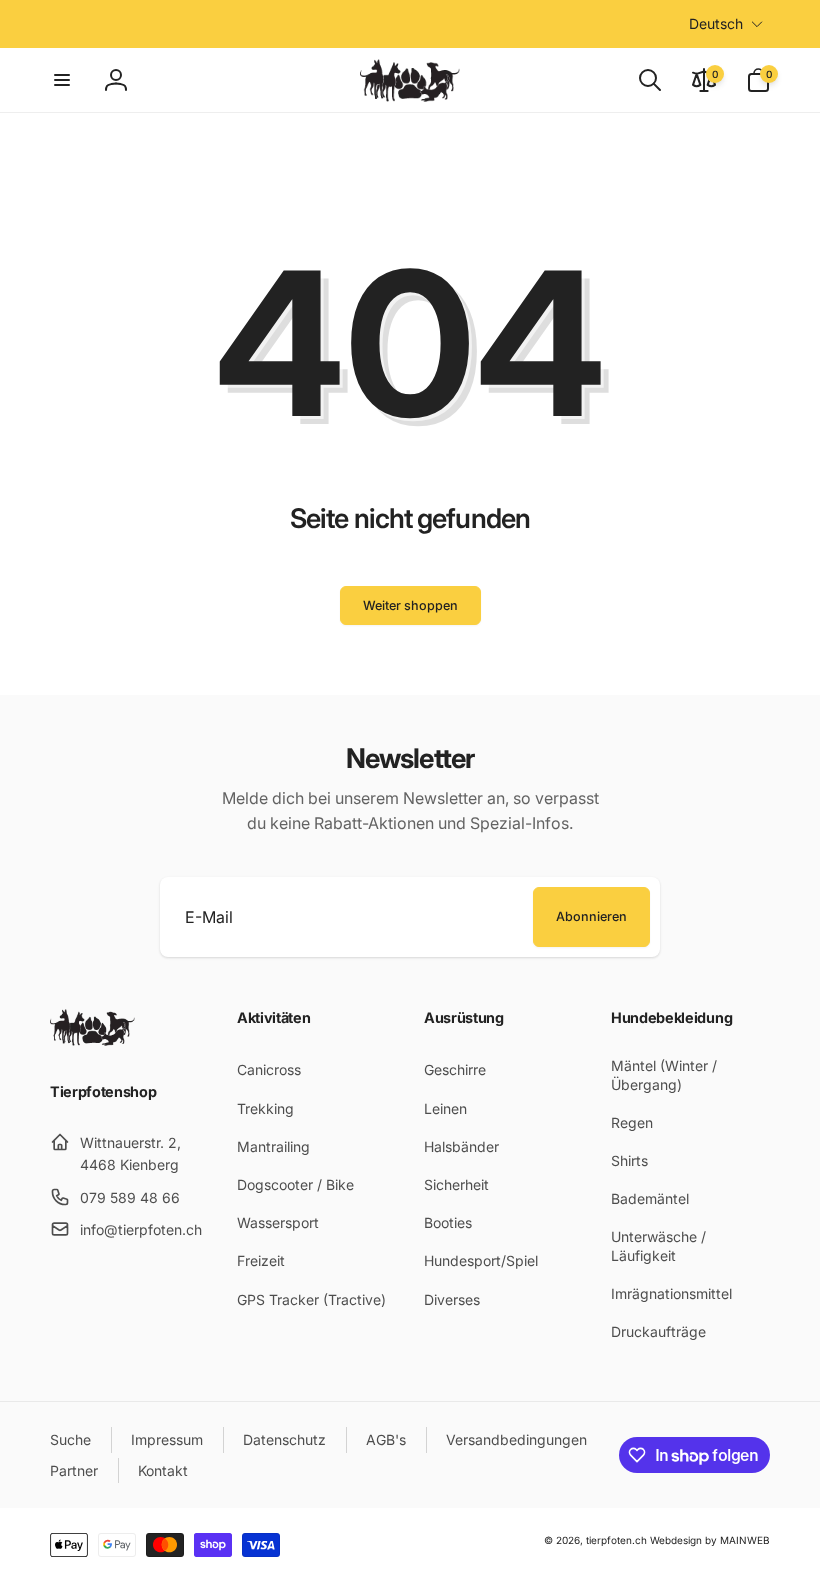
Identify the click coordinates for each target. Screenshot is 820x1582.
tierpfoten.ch (616, 1540)
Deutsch (716, 23)
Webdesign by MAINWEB (710, 1540)
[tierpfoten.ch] (92, 1040)
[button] (62, 80)
